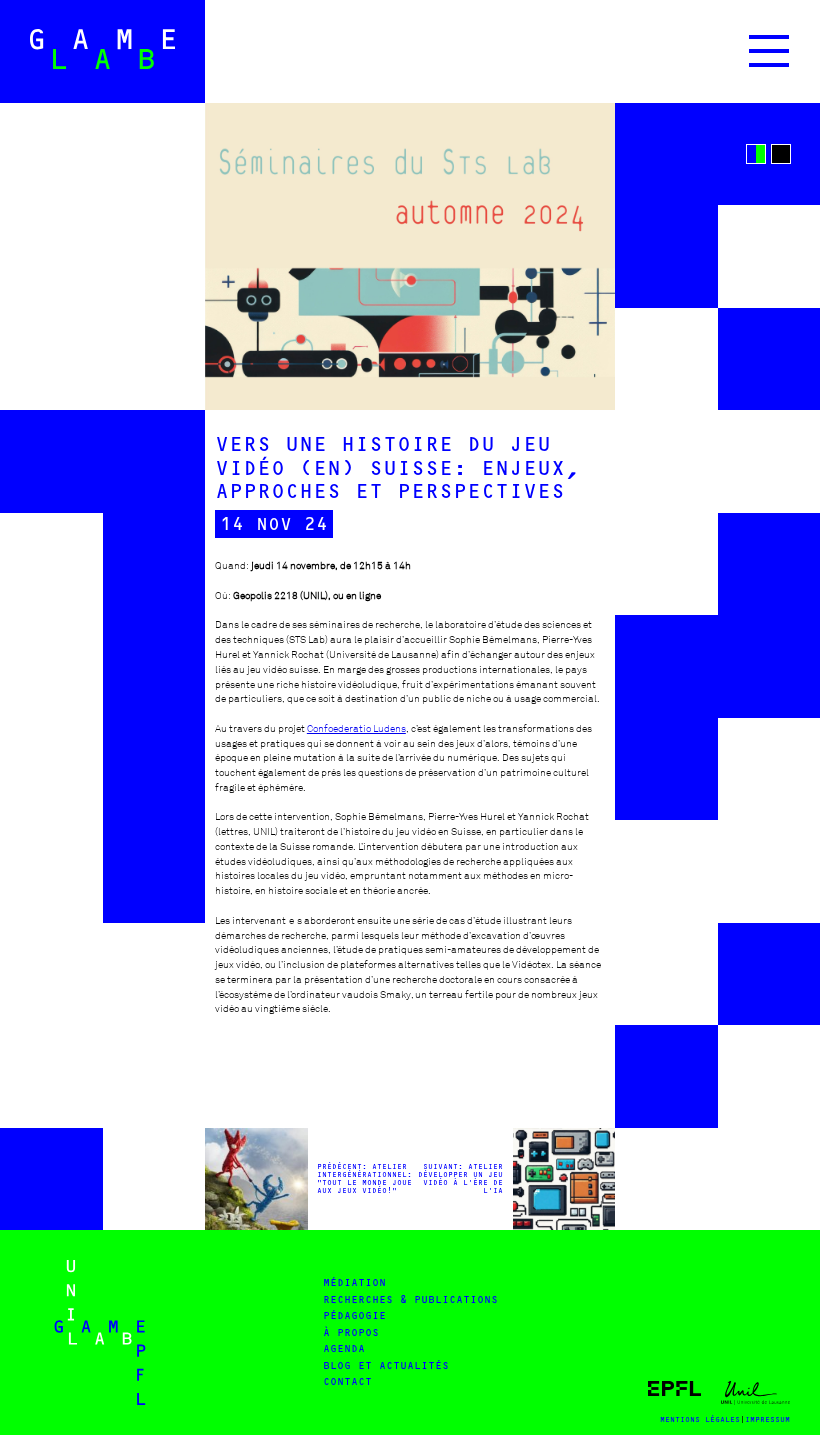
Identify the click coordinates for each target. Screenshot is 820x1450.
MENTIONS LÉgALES (700, 1419)
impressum (767, 1419)
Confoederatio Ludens (356, 728)
